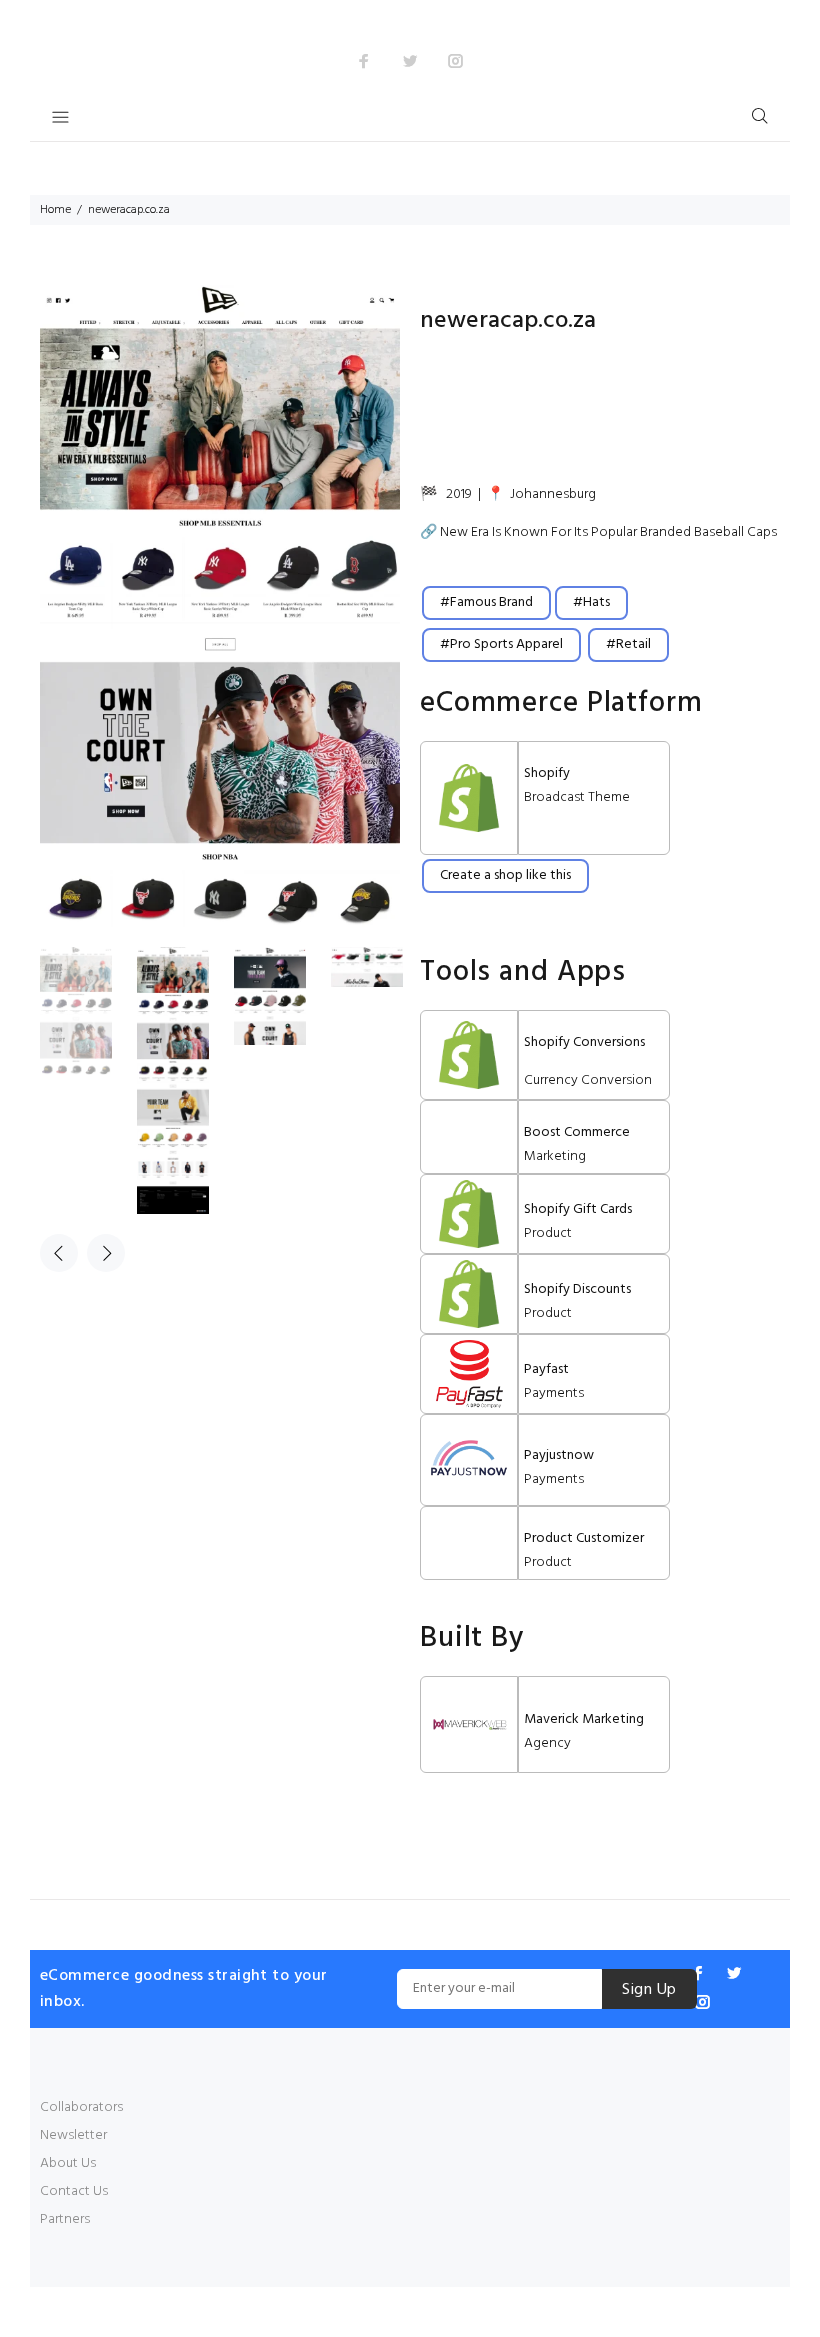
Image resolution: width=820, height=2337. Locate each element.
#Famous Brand (486, 602)
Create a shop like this (505, 875)
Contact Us (74, 2191)
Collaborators (81, 2107)
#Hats (591, 602)
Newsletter (73, 2135)
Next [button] (106, 1253)
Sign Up (649, 1990)
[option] (88, 1011)
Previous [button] (59, 1253)
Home (55, 210)
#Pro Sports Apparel (501, 644)
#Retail (628, 644)
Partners (65, 2219)
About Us (68, 2163)
